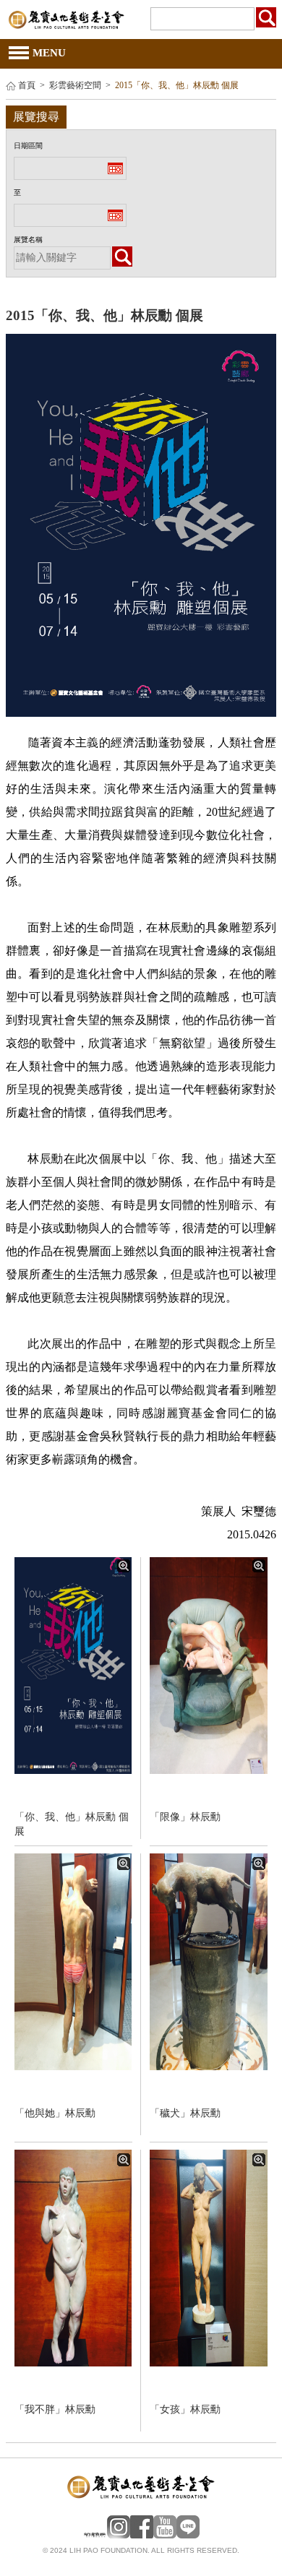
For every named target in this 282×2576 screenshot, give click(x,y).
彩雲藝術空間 (75, 86)
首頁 (27, 86)
